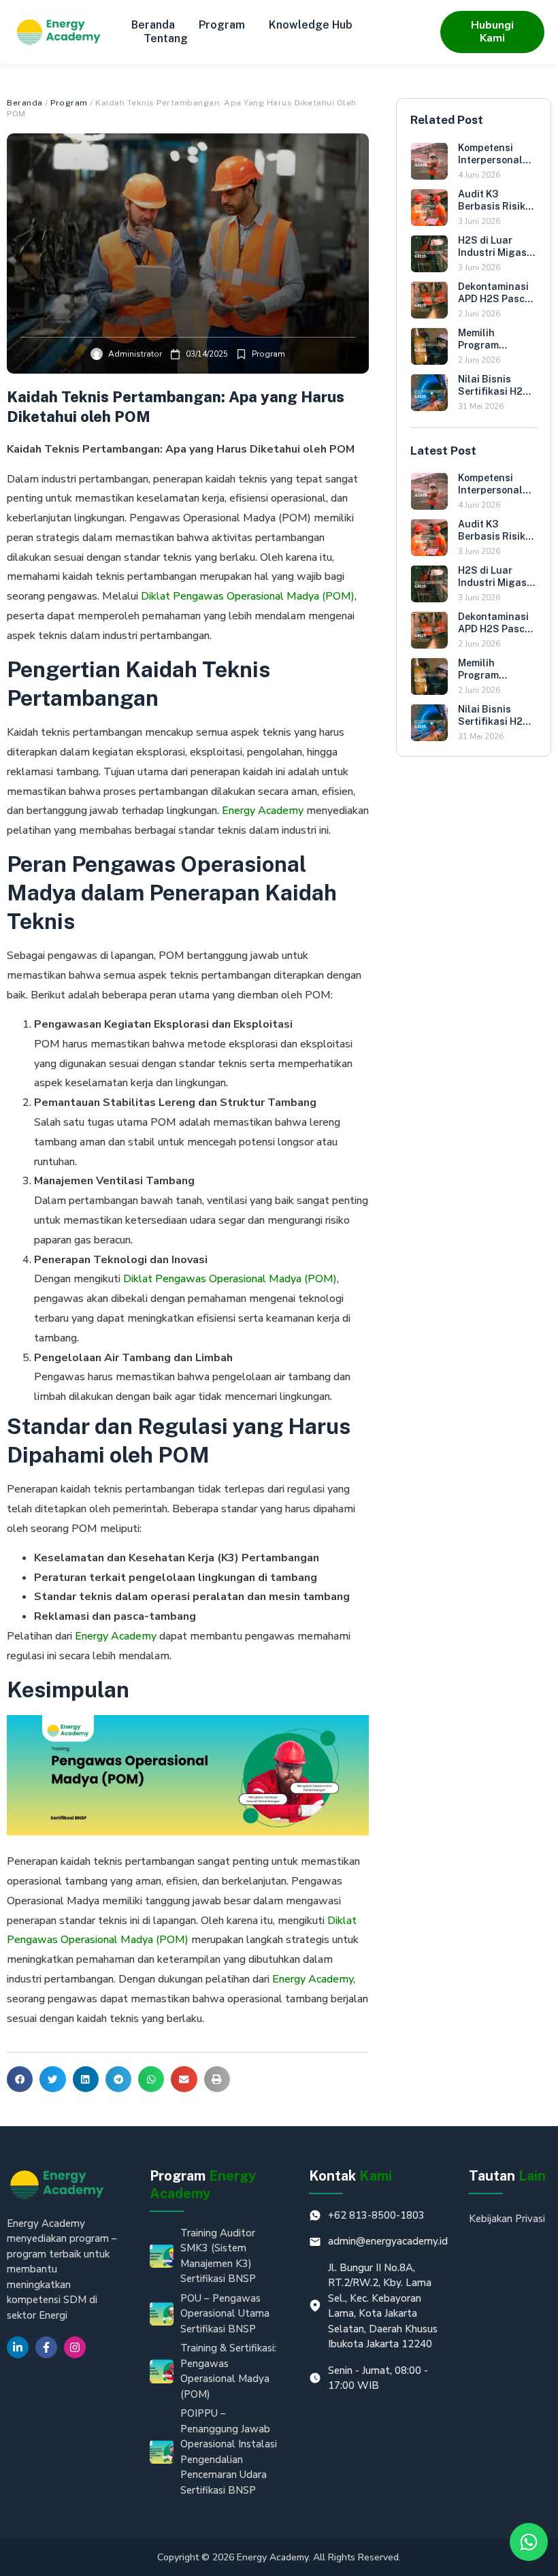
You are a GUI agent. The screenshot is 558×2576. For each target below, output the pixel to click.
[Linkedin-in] (18, 2347)
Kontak (350, 2176)
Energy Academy (263, 811)
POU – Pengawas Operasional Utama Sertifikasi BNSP (225, 2314)
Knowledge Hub (311, 25)
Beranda (153, 25)
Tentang (166, 38)
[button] (20, 2079)
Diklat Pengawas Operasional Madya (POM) (248, 596)
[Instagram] (75, 2347)
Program (222, 25)
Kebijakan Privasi (507, 2219)
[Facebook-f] (46, 2347)
